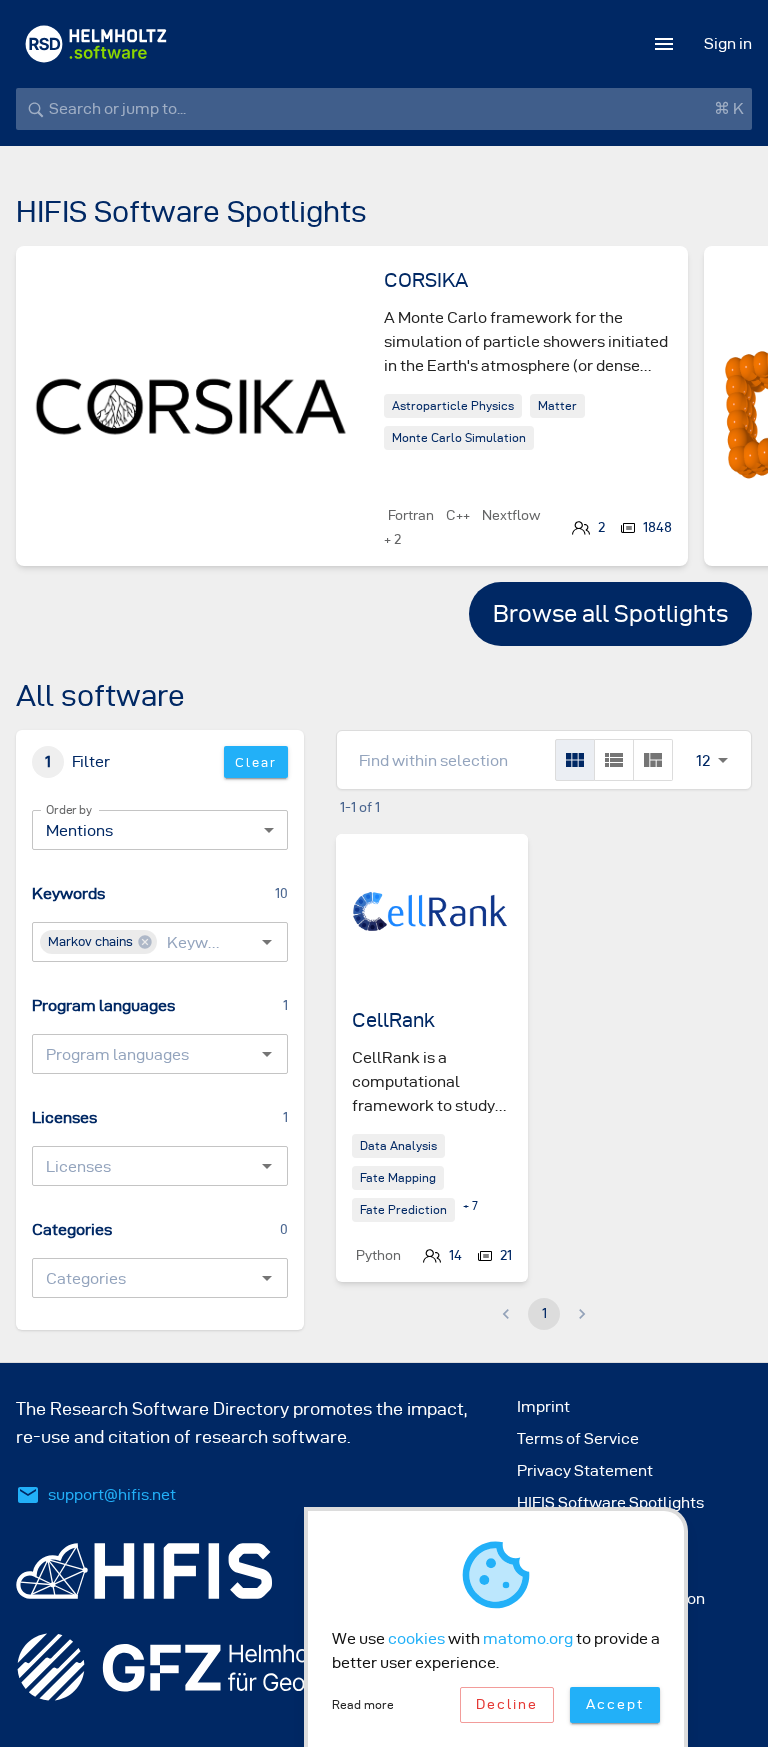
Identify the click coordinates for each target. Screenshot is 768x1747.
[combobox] (191, 942)
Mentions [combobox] (79, 830)
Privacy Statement (585, 1470)
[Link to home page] (96, 44)
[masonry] (653, 760)
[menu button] (664, 44)
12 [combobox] (703, 760)
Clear (256, 762)
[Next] (704, 422)
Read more (363, 1704)
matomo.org (528, 1638)
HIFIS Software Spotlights (610, 1502)
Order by (69, 809)
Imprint (543, 1406)
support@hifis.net (112, 1494)
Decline (507, 1704)
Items (703, 738)
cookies (416, 1638)
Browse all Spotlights (610, 614)
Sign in (728, 43)
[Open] (267, 942)
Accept (615, 1704)
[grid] (575, 760)
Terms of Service (578, 1438)
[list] (614, 760)
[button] (98, 942)
